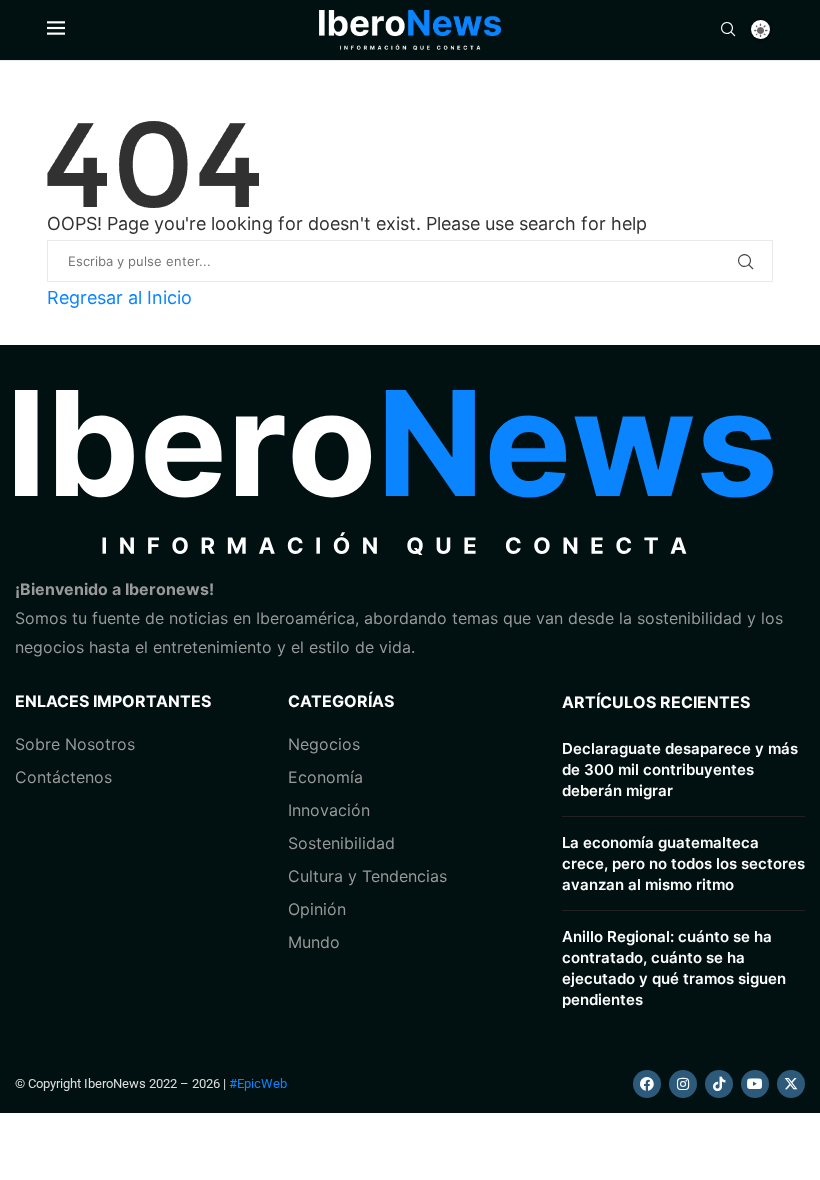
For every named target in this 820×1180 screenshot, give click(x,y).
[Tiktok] (719, 1084)
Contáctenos (63, 777)
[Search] (728, 30)
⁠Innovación (329, 810)
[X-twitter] (791, 1084)
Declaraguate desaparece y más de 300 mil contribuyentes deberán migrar (680, 769)
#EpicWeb (258, 1083)
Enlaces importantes (113, 701)
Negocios (324, 744)
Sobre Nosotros (75, 744)
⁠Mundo (314, 942)
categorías (341, 701)
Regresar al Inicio (119, 297)
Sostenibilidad (341, 843)
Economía (325, 777)
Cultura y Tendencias (367, 876)
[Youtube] (755, 1084)
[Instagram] (683, 1084)
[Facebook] (647, 1084)
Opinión (317, 909)
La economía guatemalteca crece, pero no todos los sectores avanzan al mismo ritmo (683, 863)
